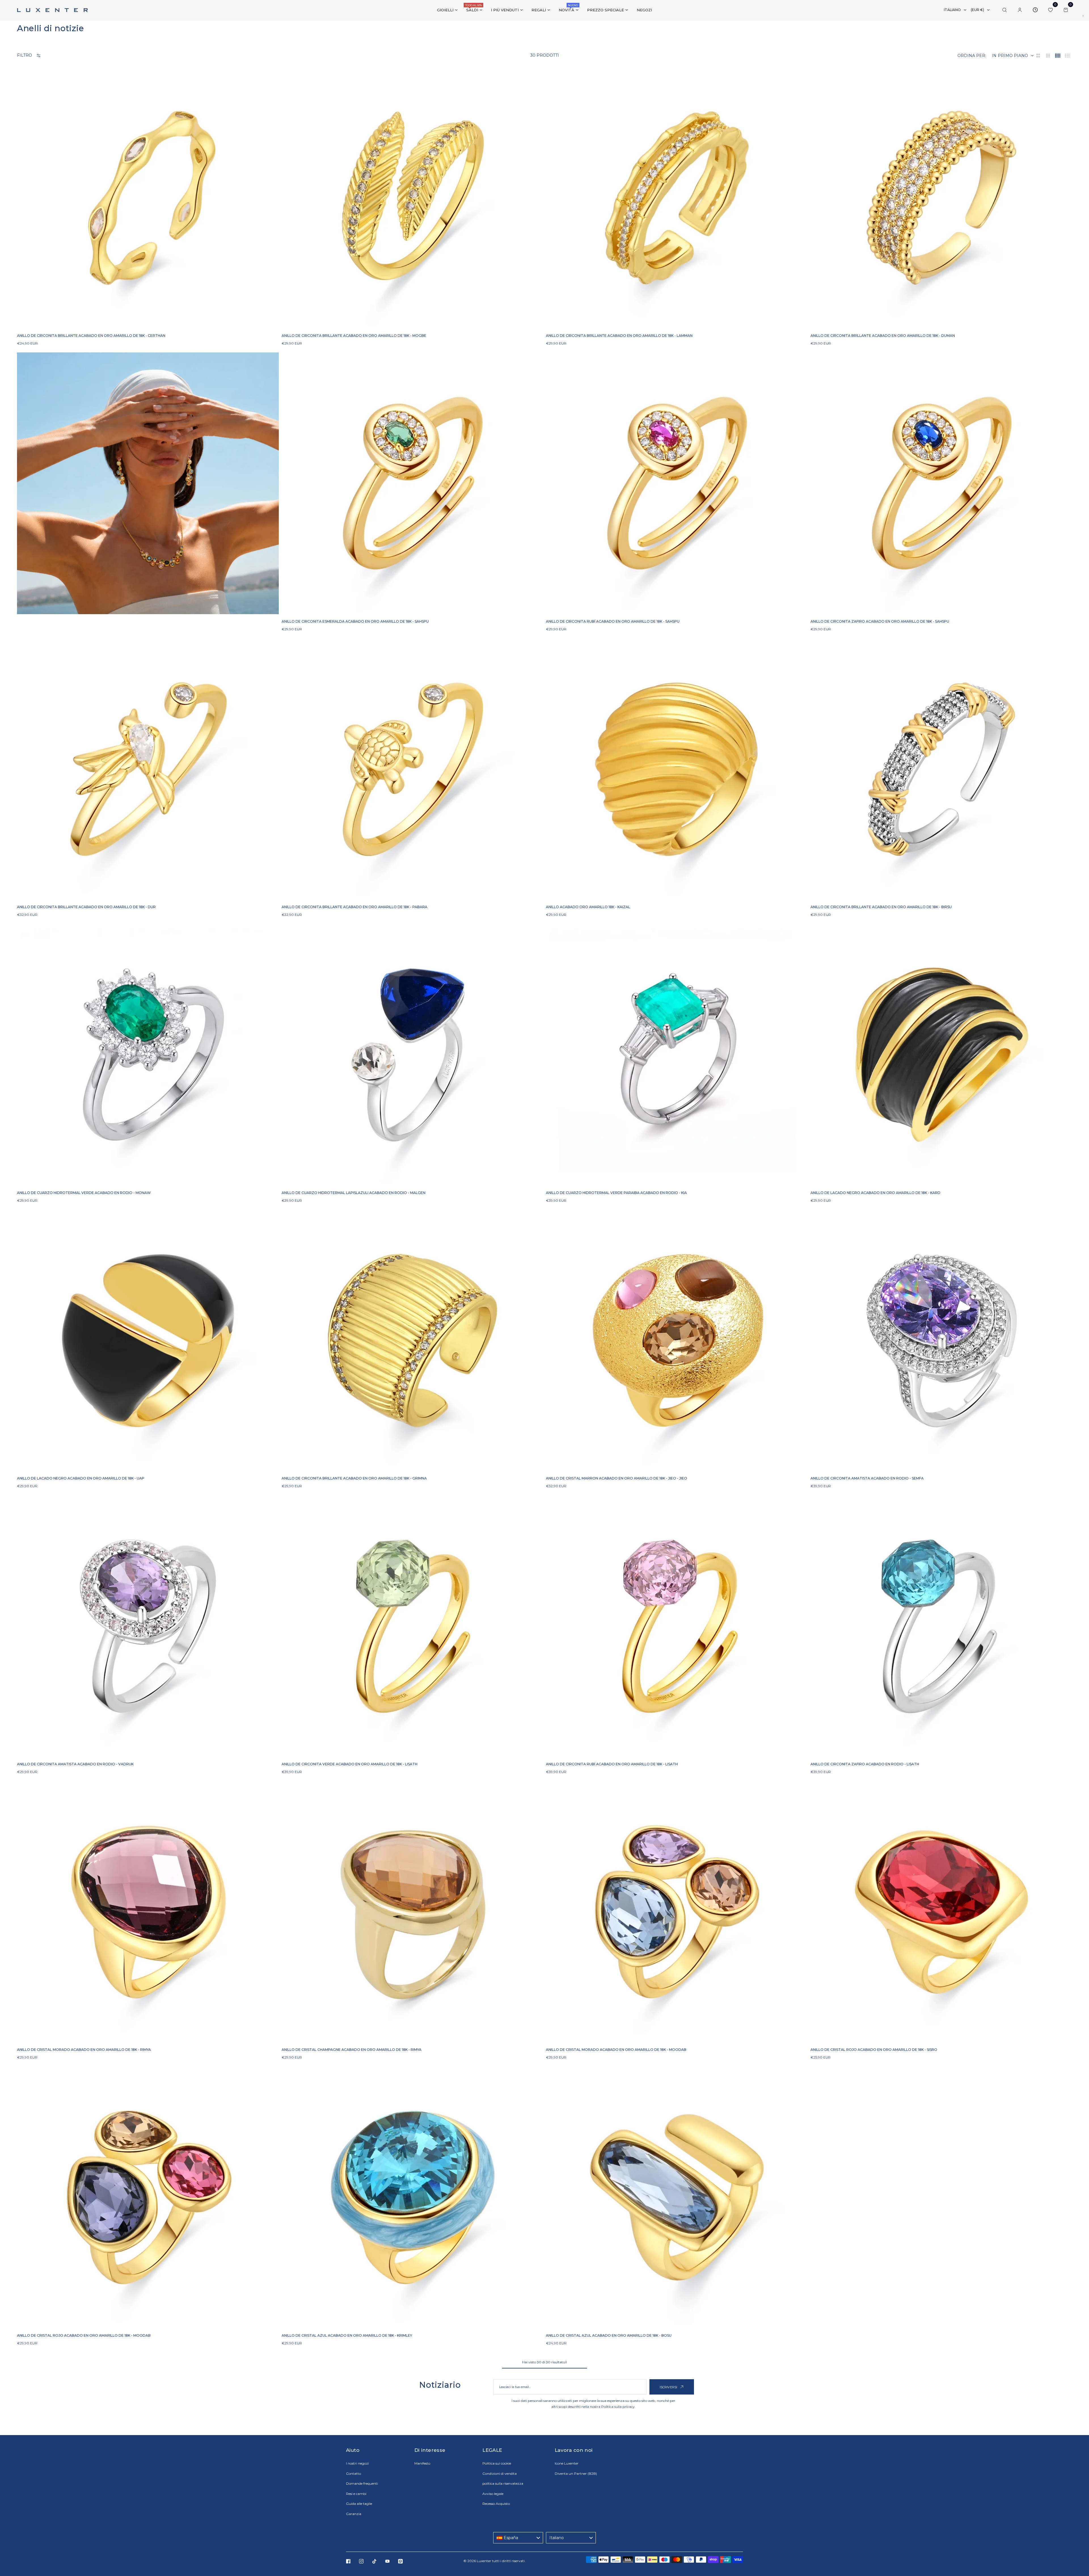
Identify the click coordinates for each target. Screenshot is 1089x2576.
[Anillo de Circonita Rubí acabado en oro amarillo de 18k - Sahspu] (677, 483)
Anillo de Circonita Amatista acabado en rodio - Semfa (867, 1478)
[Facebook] (348, 2561)
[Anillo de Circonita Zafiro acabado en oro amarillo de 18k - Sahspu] (941, 483)
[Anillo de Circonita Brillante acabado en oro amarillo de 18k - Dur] (148, 769)
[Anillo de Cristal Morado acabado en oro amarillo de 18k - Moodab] (677, 1912)
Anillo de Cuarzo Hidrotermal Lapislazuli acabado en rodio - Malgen (353, 1193)
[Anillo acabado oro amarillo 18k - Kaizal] (677, 769)
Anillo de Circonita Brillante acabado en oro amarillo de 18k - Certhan (91, 336)
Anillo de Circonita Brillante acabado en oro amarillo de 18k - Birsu (881, 907)
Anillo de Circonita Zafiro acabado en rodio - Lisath (865, 1764)
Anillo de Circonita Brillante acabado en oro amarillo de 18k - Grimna (354, 1478)
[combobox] (518, 2538)
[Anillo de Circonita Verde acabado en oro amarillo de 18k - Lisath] (412, 1626)
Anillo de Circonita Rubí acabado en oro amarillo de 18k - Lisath (612, 1764)
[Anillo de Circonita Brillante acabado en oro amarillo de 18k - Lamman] (677, 198)
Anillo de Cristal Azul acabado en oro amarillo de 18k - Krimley (347, 2335)
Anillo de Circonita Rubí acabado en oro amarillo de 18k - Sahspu (613, 621)
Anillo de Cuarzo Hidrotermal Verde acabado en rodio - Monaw (84, 1193)
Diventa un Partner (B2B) (576, 2473)
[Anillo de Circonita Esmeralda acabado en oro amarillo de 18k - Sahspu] (412, 483)
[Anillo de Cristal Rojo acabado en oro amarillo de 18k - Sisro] (941, 1912)
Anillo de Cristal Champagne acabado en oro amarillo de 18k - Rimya (352, 2050)
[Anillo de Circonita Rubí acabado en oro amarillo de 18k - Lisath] (677, 1626)
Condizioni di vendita (500, 2473)
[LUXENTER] (52, 10)
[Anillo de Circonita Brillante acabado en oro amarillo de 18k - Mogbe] (412, 198)
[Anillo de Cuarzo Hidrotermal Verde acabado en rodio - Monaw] (148, 1055)
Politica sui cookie (497, 2463)
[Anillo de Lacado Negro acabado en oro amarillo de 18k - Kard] (941, 1055)
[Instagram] (361, 2561)
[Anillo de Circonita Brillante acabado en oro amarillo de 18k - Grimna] (412, 1340)
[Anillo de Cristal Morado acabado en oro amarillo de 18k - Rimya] (148, 1912)
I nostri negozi (357, 2463)
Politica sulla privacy (618, 2407)
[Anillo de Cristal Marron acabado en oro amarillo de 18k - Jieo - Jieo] (677, 1340)
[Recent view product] (1035, 10)
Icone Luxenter (567, 2463)
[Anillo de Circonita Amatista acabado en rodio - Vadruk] (148, 1626)
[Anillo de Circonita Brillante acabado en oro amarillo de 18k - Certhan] (148, 198)
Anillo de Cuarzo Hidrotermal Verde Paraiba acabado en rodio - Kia (616, 1193)
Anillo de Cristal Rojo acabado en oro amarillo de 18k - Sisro (874, 2050)
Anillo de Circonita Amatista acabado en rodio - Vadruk (75, 1764)
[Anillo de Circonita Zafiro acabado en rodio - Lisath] (941, 1626)
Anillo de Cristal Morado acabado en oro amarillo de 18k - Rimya (84, 2050)
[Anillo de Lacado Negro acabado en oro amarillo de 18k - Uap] (148, 1340)
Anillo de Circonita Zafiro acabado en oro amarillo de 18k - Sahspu (880, 621)
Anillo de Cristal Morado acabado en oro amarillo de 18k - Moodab (616, 2050)
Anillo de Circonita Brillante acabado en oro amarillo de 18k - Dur (86, 907)
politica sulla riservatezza (503, 2483)
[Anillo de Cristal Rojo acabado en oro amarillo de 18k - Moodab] (148, 2197)
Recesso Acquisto (496, 2504)
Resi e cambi (356, 2494)
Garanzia (354, 2514)
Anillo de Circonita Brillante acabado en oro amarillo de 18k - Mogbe (354, 336)
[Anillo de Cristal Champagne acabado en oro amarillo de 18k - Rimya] (412, 1912)
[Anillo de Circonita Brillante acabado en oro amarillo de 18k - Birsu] (941, 769)
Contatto (353, 2473)
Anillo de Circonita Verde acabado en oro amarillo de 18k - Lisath (350, 1764)
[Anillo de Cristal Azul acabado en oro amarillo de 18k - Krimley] (412, 2197)
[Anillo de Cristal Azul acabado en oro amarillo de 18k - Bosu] (677, 2197)
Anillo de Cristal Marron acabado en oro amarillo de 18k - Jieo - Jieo (617, 1478)
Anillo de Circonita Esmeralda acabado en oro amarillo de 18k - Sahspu (355, 621)
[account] (1020, 10)
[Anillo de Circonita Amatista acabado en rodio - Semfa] (941, 1340)
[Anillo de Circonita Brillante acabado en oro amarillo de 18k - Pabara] (412, 769)
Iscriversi (669, 2387)
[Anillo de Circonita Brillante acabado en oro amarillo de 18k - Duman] (941, 198)
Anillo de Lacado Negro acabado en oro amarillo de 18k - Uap (81, 1478)
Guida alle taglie (359, 2504)
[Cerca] (1004, 10)
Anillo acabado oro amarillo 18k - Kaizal (588, 907)
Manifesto (422, 2463)
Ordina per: (972, 56)
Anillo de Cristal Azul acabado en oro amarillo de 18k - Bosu (609, 2335)
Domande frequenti (362, 2483)
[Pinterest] (400, 2561)
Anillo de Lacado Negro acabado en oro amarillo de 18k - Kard (875, 1193)
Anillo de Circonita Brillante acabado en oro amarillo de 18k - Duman (883, 336)
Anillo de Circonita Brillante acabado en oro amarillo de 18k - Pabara (354, 907)
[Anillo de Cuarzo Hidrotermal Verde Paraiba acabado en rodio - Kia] (677, 1055)
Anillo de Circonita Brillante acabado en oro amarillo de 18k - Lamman (619, 336)
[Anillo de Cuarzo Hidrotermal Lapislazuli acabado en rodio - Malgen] (412, 1055)
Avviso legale (493, 2494)
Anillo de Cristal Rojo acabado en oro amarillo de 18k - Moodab (84, 2335)
